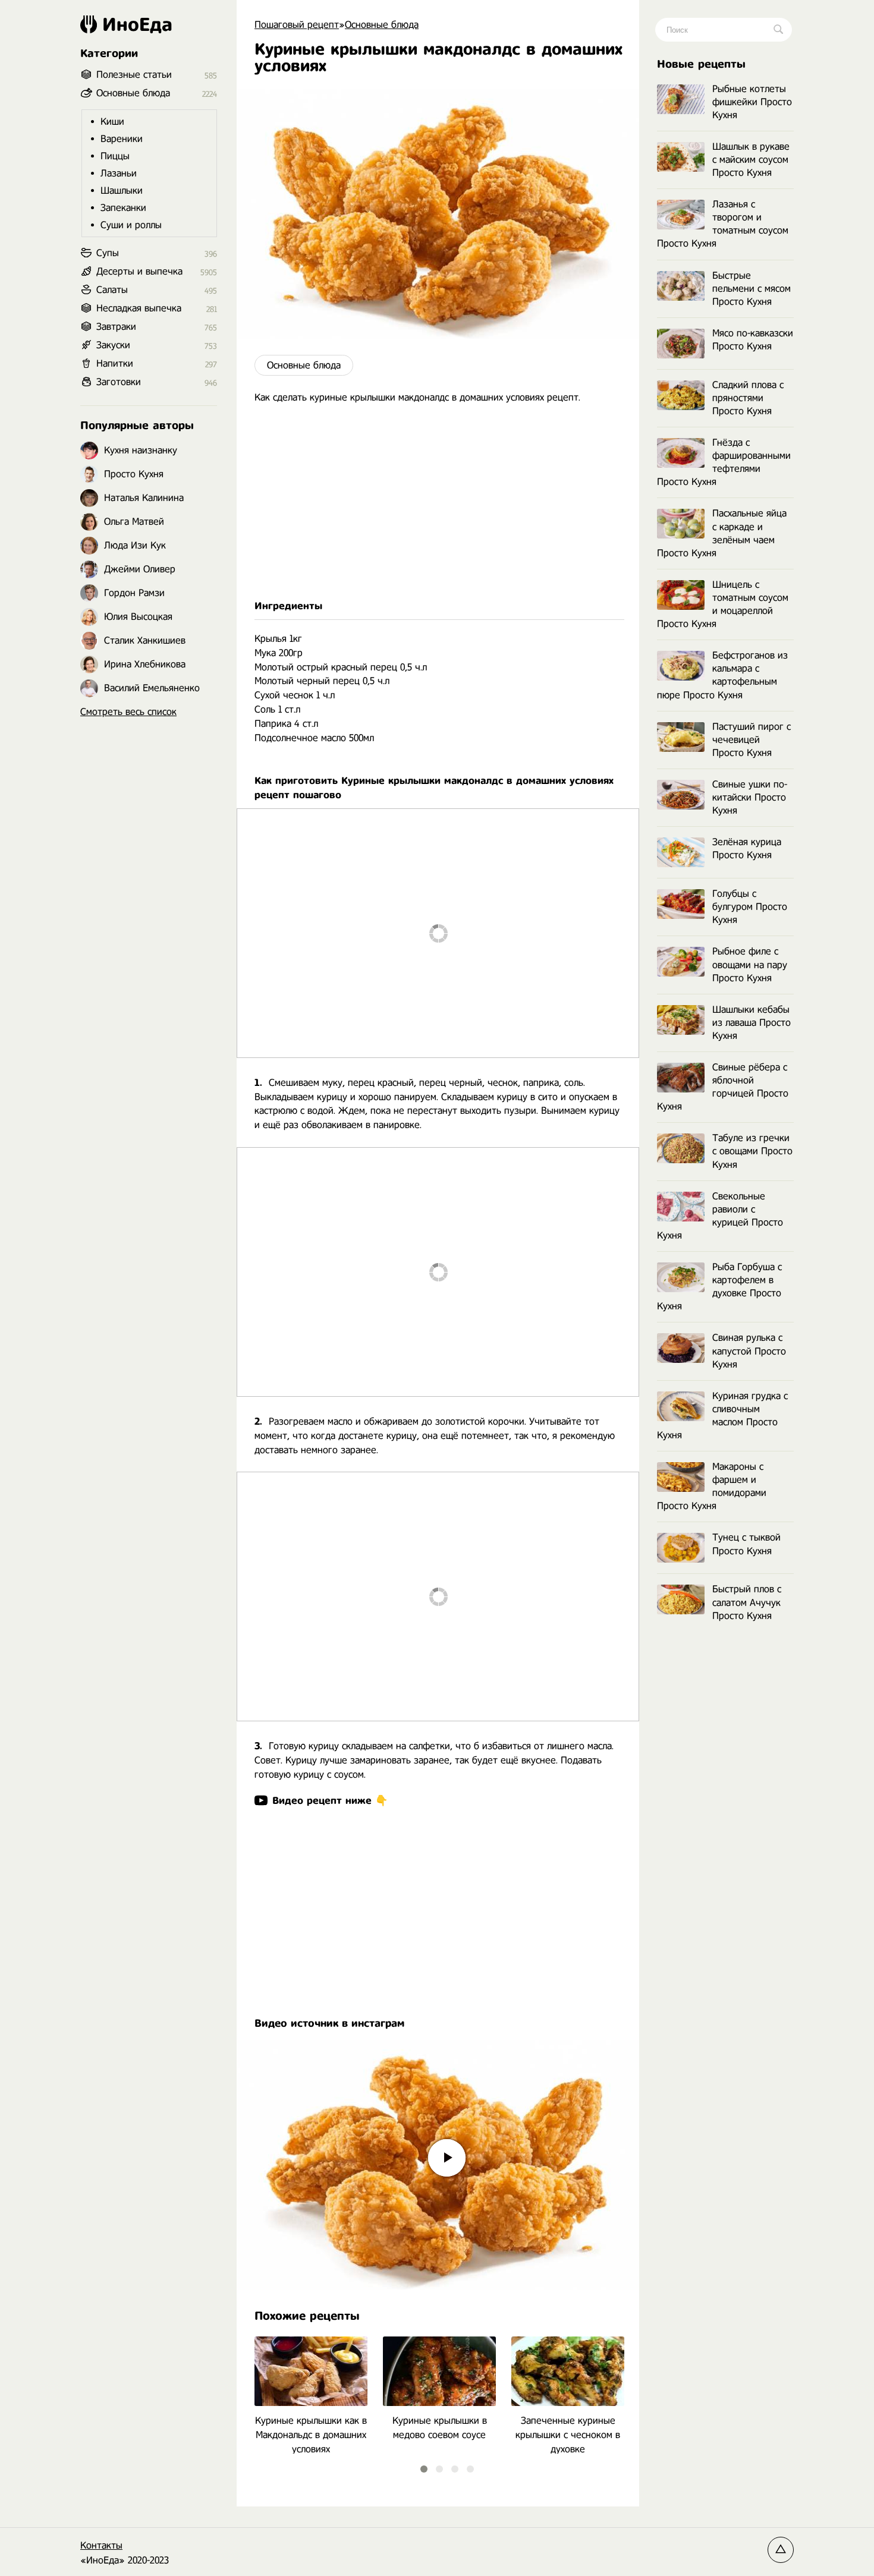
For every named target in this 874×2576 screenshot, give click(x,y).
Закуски (113, 345)
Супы (108, 253)
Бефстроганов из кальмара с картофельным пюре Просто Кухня (722, 675)
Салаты (112, 290)
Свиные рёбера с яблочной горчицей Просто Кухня (723, 1087)
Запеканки (123, 208)
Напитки (115, 363)
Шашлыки (122, 190)
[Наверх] (781, 2550)
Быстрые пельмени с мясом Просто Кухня (752, 289)
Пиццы (115, 156)
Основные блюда (304, 365)
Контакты (101, 2545)
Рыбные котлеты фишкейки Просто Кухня (752, 102)
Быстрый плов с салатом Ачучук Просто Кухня (747, 1602)
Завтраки (116, 327)
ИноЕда (137, 24)
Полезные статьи (134, 75)
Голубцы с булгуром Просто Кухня (750, 907)
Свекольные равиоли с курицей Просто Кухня (720, 1216)
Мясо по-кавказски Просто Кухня (753, 340)
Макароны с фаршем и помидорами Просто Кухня (712, 1486)
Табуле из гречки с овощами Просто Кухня (752, 1151)
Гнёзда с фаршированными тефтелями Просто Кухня (724, 462)
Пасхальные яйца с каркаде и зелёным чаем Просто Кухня (722, 533)
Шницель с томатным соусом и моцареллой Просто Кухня (723, 604)
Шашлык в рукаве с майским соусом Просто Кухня (751, 160)
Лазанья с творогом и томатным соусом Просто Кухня (723, 224)
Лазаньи (119, 173)
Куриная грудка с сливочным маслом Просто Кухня (722, 1415)
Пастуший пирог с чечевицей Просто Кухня (752, 740)
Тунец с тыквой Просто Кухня (746, 1544)
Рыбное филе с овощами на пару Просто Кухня (750, 964)
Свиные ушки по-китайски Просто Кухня (750, 797)
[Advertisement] (438, 502)
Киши (112, 122)
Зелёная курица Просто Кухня (747, 848)
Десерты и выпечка (139, 271)
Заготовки (119, 382)
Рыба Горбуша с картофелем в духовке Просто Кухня (719, 1287)
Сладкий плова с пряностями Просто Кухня (748, 398)
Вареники (122, 139)
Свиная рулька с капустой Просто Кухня (749, 1351)
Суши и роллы (131, 225)
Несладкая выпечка (139, 308)
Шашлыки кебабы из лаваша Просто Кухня (752, 1023)
